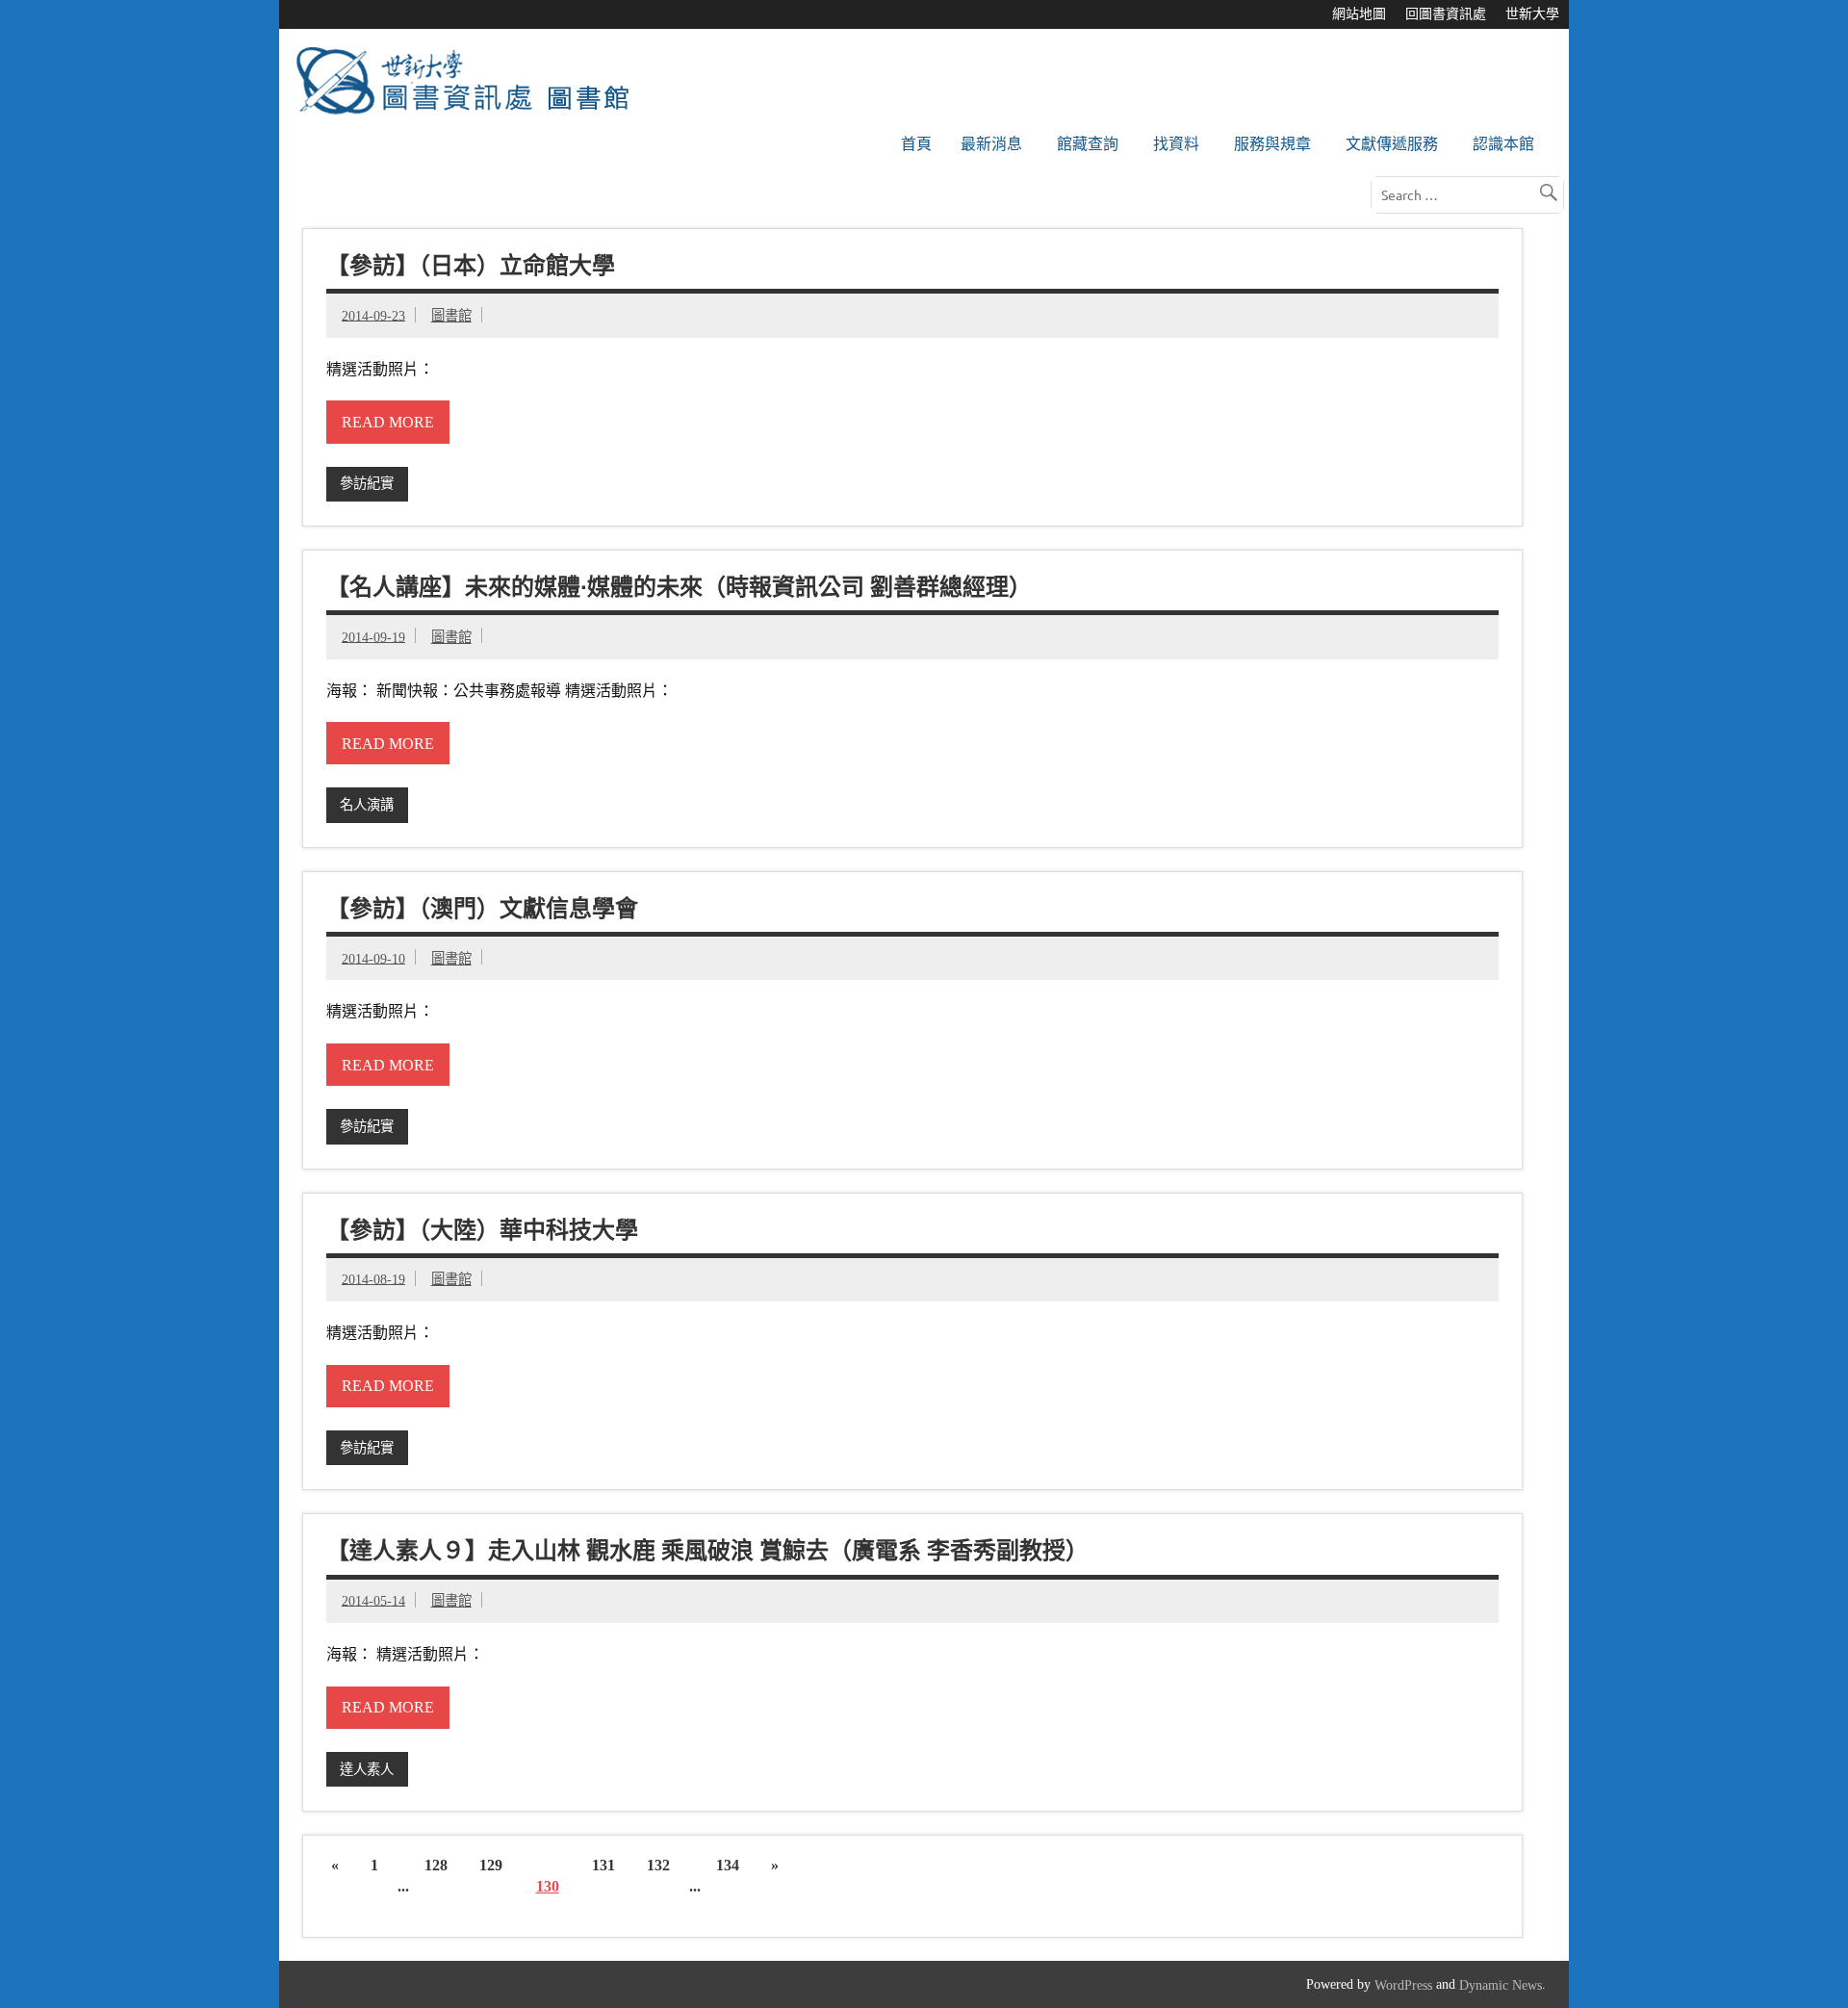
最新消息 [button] (991, 144)
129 (491, 1865)
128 (436, 1865)
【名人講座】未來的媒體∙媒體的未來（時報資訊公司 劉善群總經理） (679, 586)
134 (728, 1865)
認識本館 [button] (1503, 144)
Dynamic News (1501, 1985)
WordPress (1403, 1985)
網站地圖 (1359, 14)
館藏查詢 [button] (1088, 144)
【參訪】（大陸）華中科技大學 (482, 1229)
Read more (388, 422)
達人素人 (367, 1769)
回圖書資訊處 (1446, 14)
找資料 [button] (1176, 144)
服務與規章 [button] (1272, 144)
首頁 (916, 144)
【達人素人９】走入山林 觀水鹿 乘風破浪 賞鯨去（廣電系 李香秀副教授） (707, 1551)
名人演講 (367, 805)
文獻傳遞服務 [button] (1392, 144)
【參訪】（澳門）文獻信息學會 (482, 908)
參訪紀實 (367, 483)
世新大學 (1532, 14)
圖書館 (451, 316)
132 (658, 1865)
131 (603, 1865)
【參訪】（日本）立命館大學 (471, 266)
